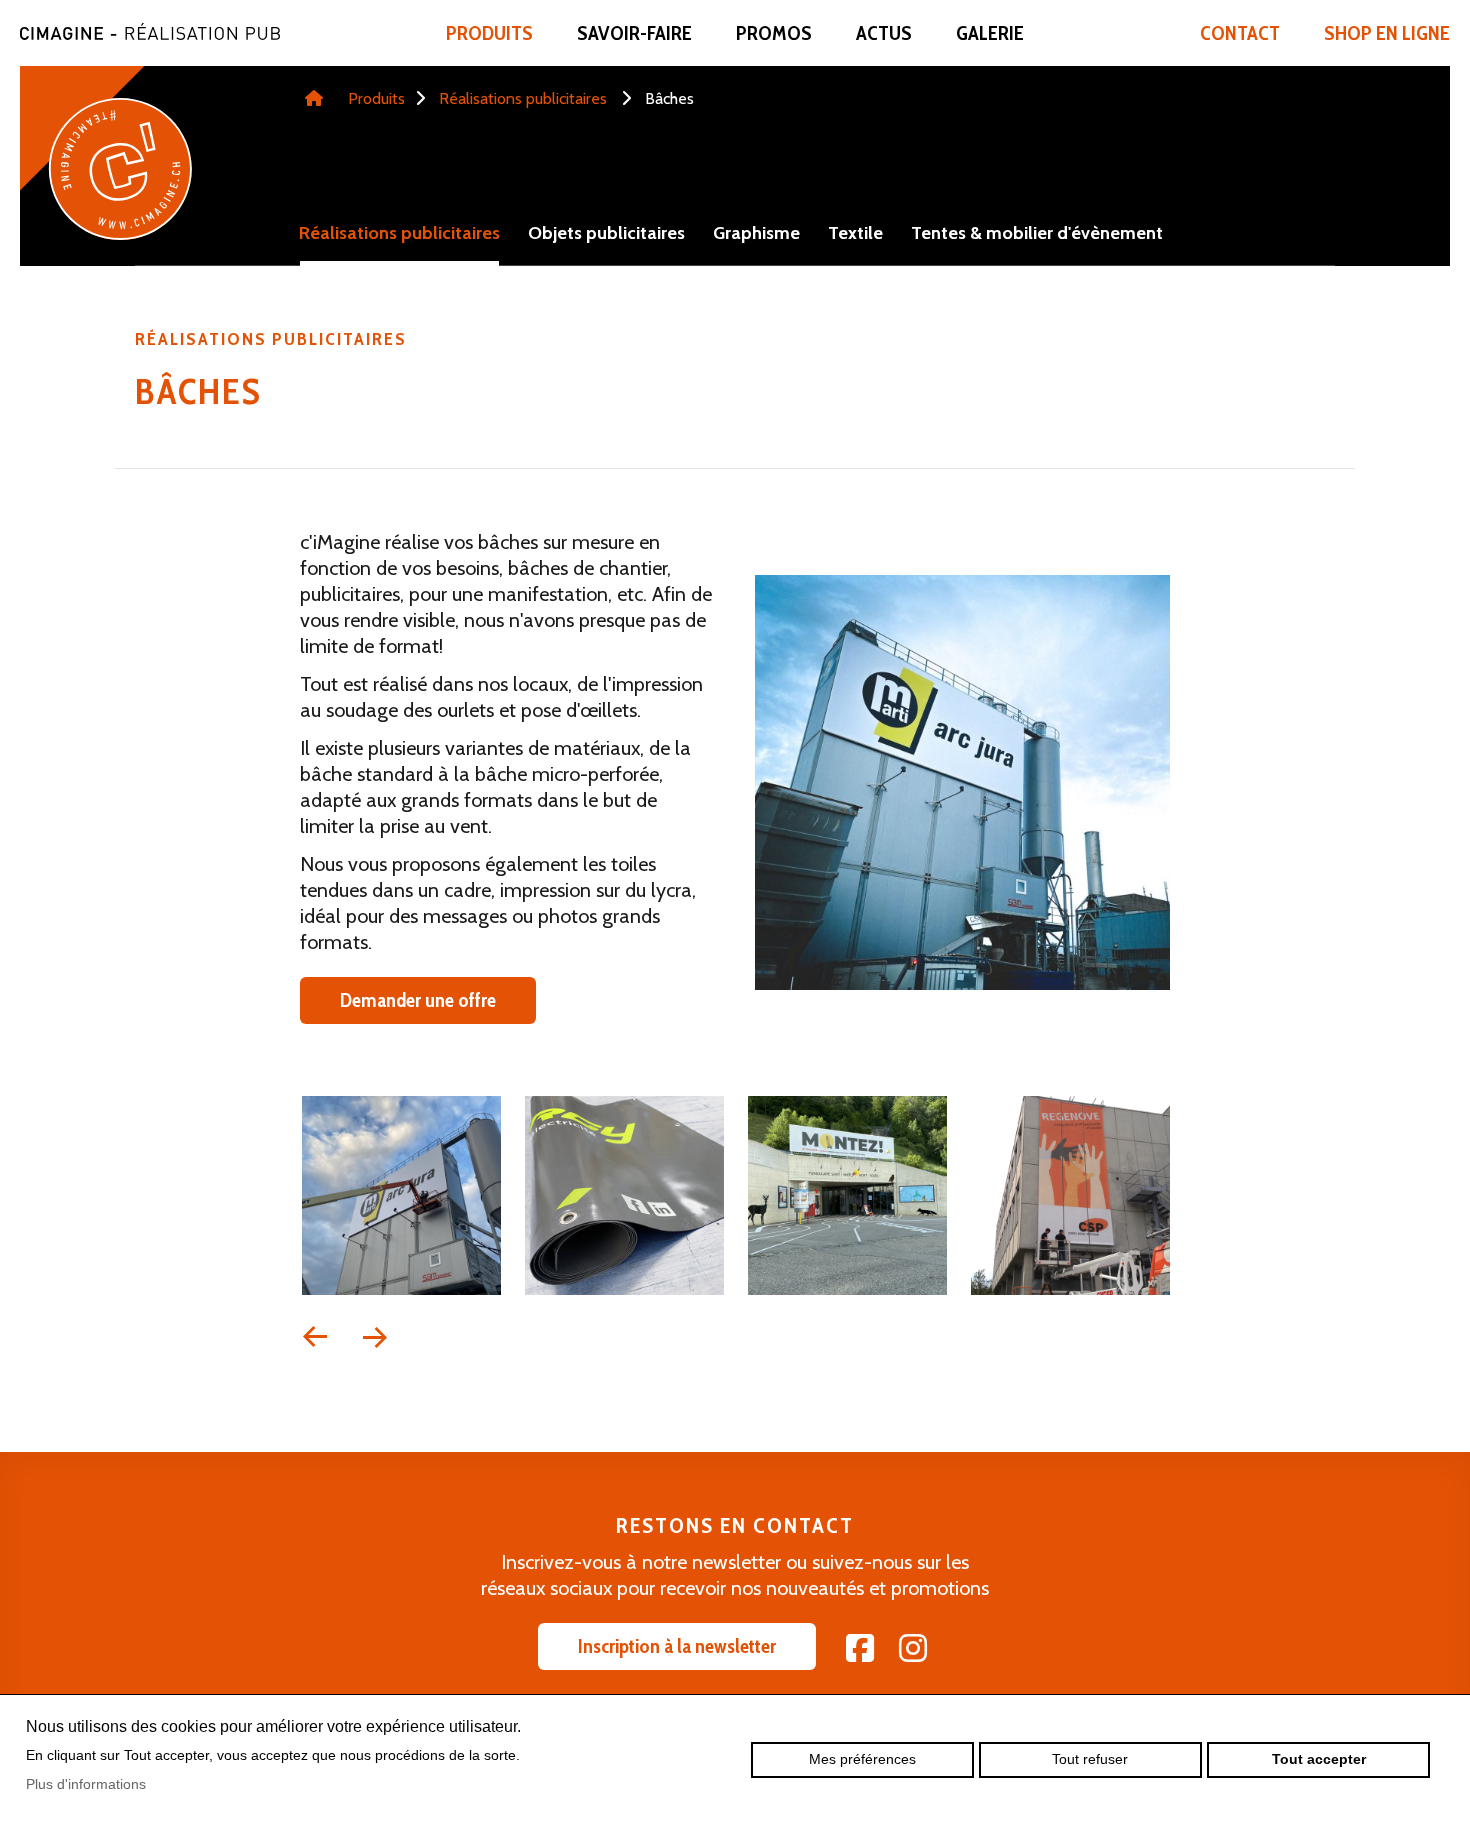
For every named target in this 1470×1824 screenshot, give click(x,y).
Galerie (990, 33)
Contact (1240, 33)
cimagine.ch (150, 31)
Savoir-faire (634, 33)
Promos (774, 33)
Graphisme (756, 233)
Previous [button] (315, 1337)
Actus (884, 33)
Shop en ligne (1387, 33)
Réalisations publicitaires (523, 98)
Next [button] (375, 1337)
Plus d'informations (86, 1784)
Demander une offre (418, 1000)
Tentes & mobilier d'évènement (1037, 233)
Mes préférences (862, 1759)
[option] (401, 1199)
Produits (489, 33)
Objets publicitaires (606, 233)
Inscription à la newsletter (677, 1646)
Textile (855, 233)
